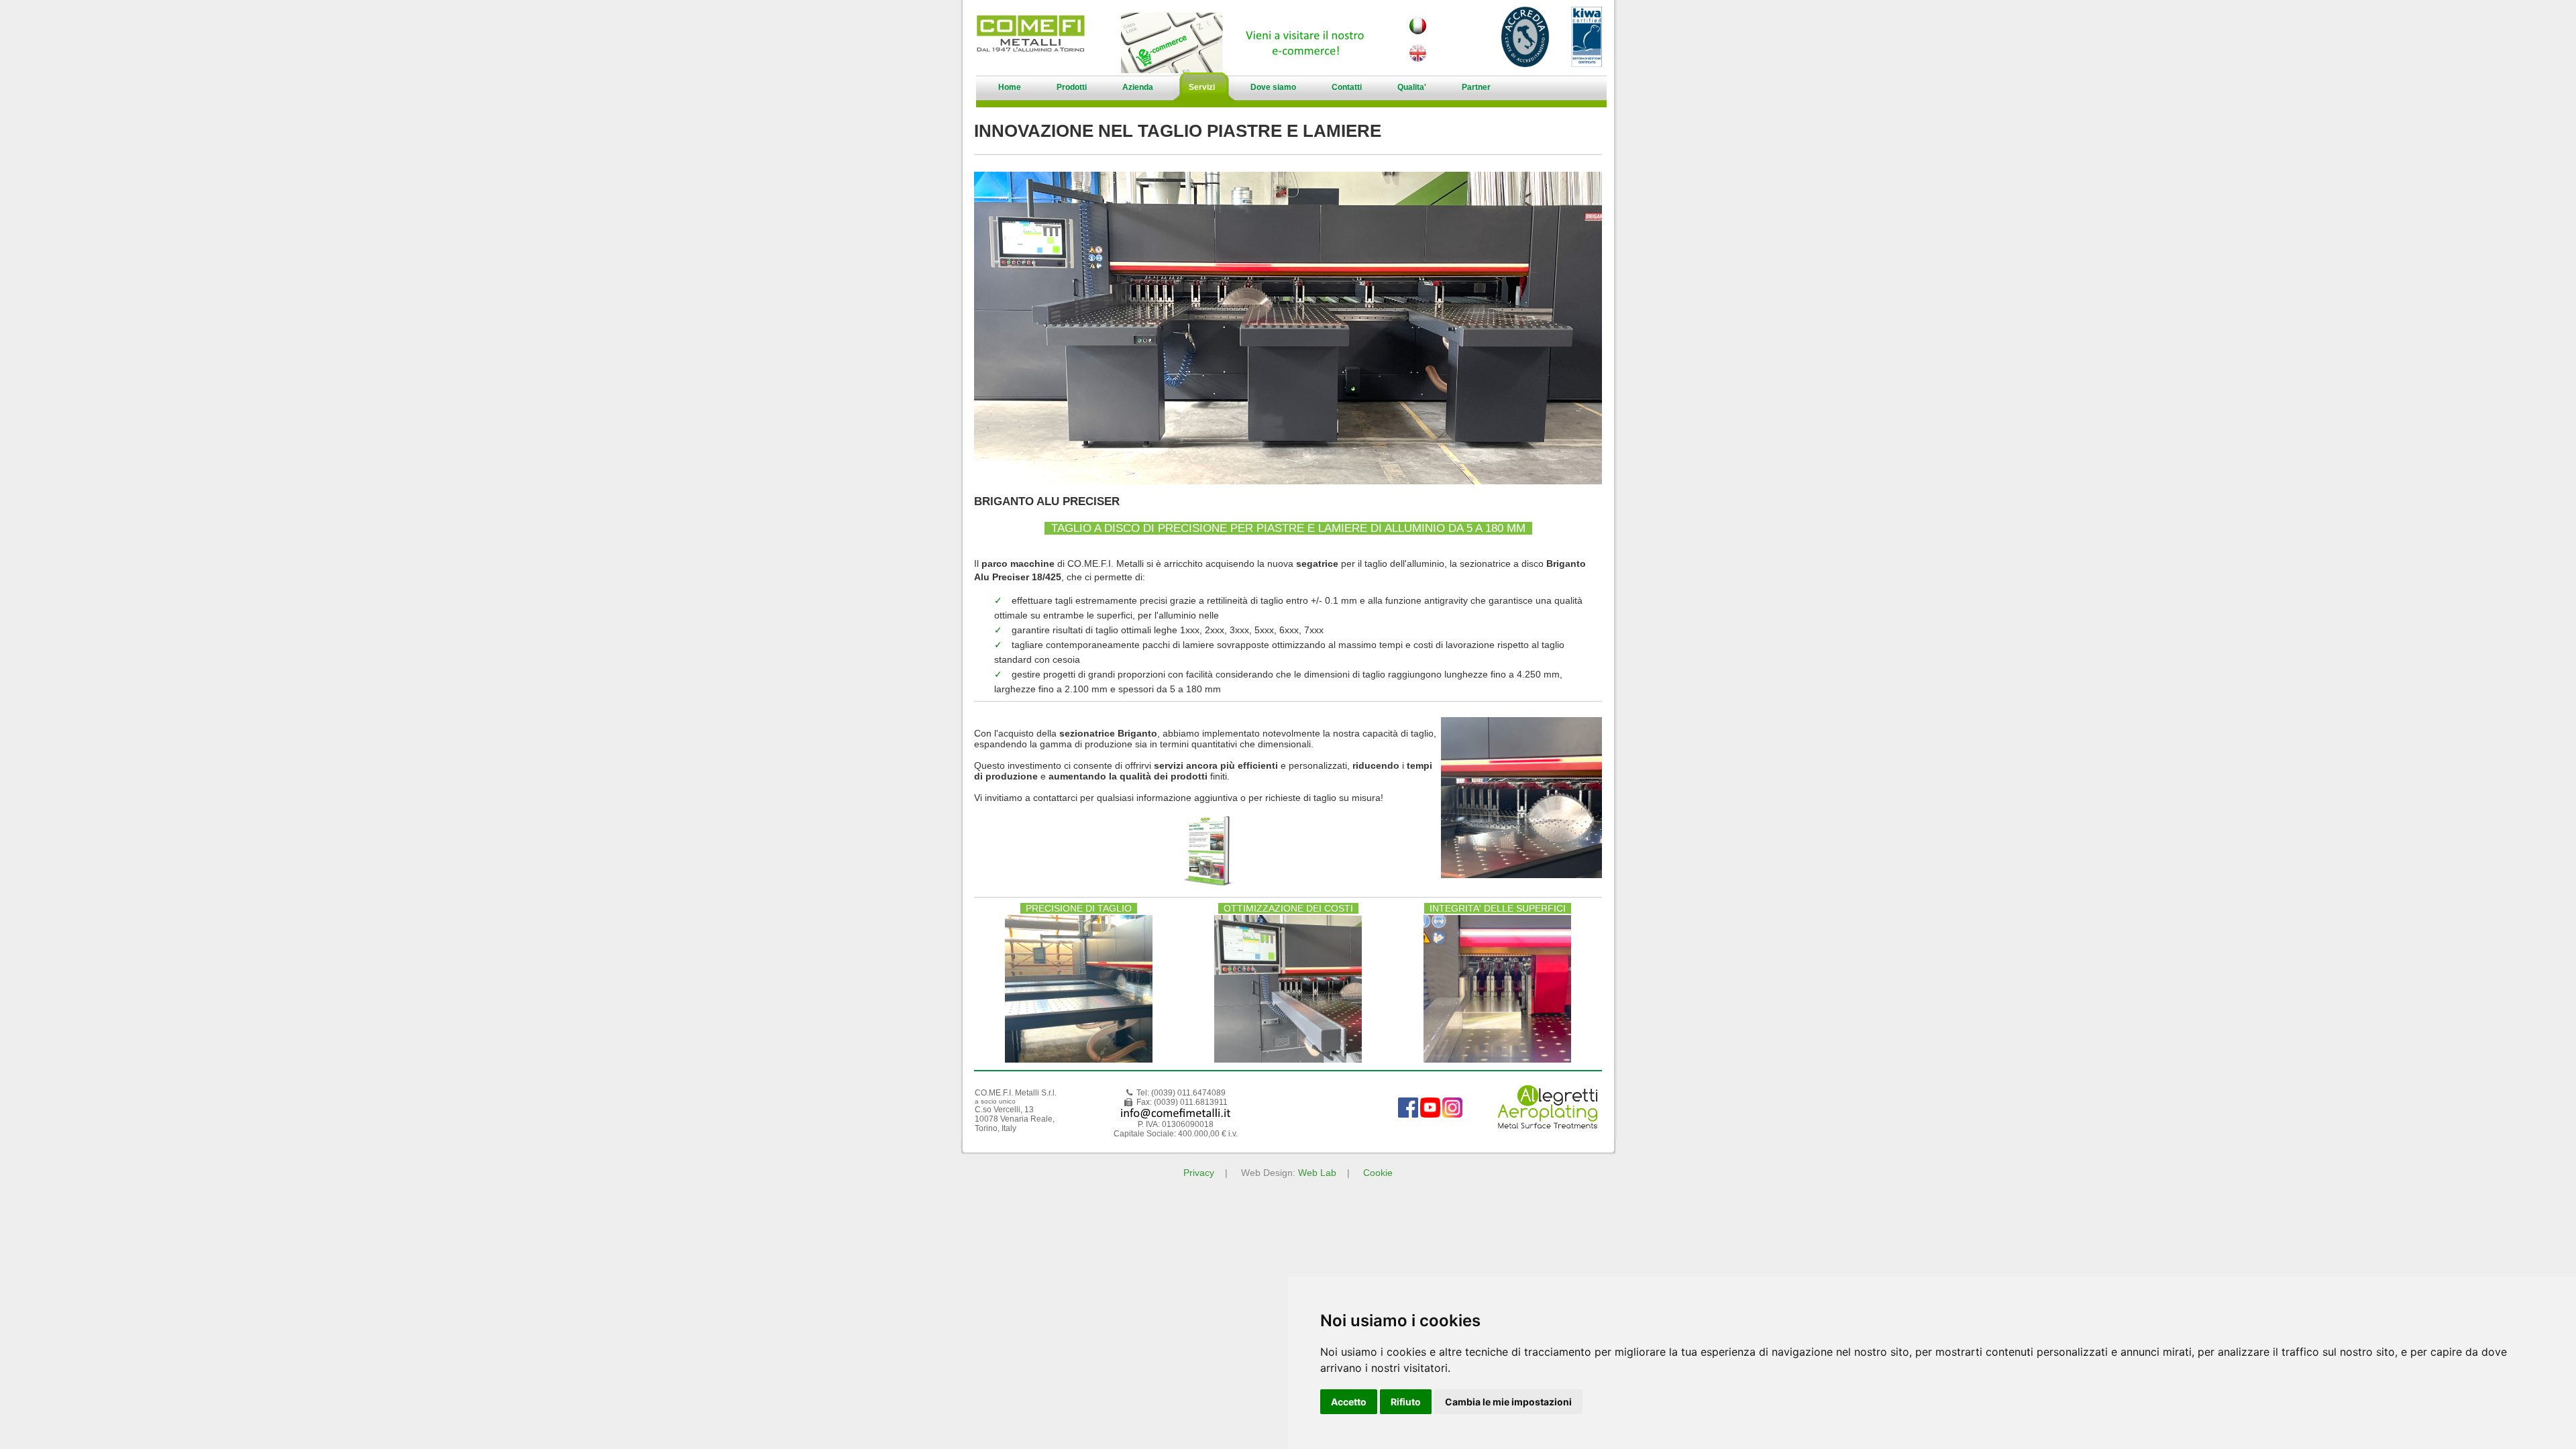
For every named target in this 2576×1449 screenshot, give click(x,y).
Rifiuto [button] (1406, 1402)
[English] (1417, 58)
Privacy (1199, 1173)
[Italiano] (1417, 31)
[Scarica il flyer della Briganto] (1207, 884)
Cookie (1378, 1173)
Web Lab (1317, 1173)
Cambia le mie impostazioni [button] (1508, 1402)
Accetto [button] (1349, 1402)
